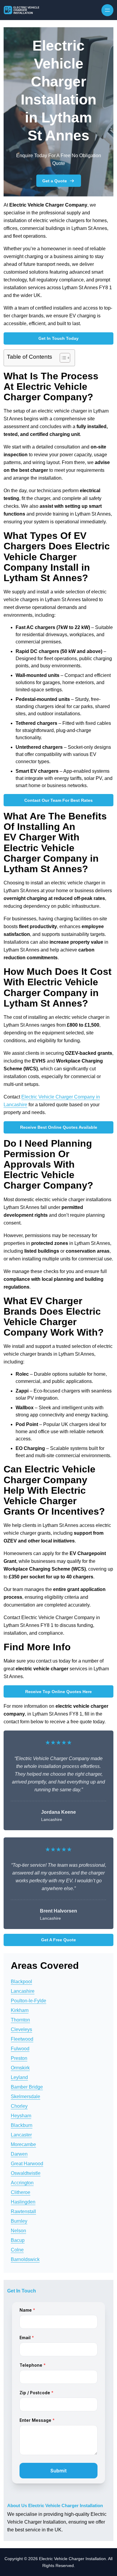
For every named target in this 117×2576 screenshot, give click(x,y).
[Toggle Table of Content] (62, 358)
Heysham (21, 2116)
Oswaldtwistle (26, 2173)
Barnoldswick (25, 2259)
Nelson (18, 2231)
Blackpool (21, 1982)
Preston (19, 2058)
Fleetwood (22, 2039)
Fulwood (20, 2049)
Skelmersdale (25, 2097)
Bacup (18, 2240)
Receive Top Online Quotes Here (58, 1692)
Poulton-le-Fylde (28, 2001)
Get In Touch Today (58, 338)
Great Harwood (27, 2164)
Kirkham (20, 2010)
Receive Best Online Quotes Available (59, 1127)
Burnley (19, 2221)
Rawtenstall (23, 2211)
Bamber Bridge (27, 2087)
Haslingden (23, 2202)
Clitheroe (21, 2192)
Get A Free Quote (58, 1940)
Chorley (19, 2106)
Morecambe (23, 2144)
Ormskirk (20, 2068)
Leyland (19, 2077)
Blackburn (22, 2125)
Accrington (22, 2183)
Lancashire (23, 1991)
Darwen (19, 2154)
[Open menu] (107, 10)
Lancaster (21, 2135)
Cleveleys (21, 2029)
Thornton (20, 2020)
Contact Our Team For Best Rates (58, 800)
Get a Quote (55, 181)
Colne (17, 2250)
